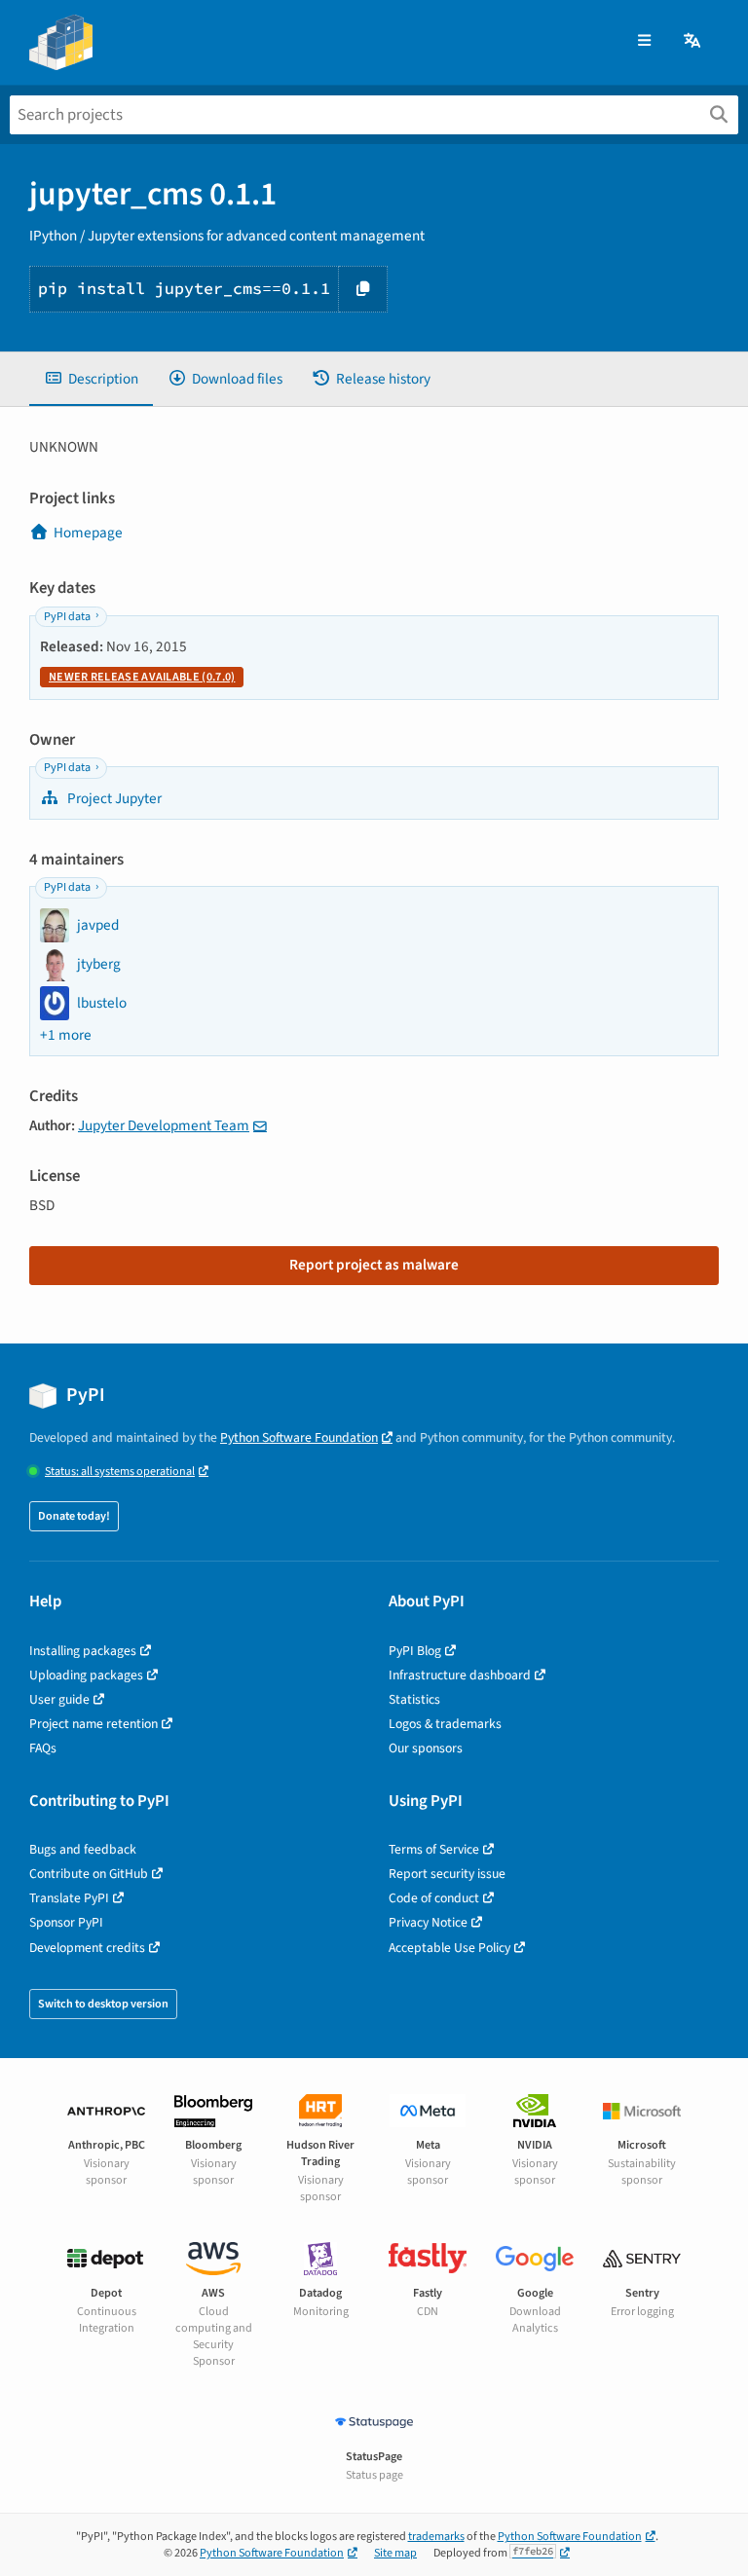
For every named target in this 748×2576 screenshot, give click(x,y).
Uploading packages (86, 1675)
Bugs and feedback (83, 1849)
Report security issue (447, 1874)
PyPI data (67, 617)
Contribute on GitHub (89, 1874)
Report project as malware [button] (374, 1265)
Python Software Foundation (299, 1437)
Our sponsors (426, 1748)
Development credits (87, 1948)
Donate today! (74, 1516)
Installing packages (83, 1651)
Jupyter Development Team (164, 1125)
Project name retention (93, 1724)
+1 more (66, 1035)
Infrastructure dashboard (460, 1675)
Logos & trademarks (445, 1724)
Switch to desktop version (103, 2004)
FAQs (43, 1748)
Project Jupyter (113, 798)
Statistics (414, 1699)
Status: (120, 1472)
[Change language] (693, 41)
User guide (59, 1699)
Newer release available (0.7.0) (142, 677)
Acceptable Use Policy (449, 1948)
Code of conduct (434, 1898)
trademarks (436, 2537)
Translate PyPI (69, 1898)
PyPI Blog (415, 1651)
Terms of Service (434, 1849)
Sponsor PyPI (66, 1922)
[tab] (91, 379)
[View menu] (644, 41)
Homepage (88, 533)
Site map (395, 2553)
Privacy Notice (428, 1922)
